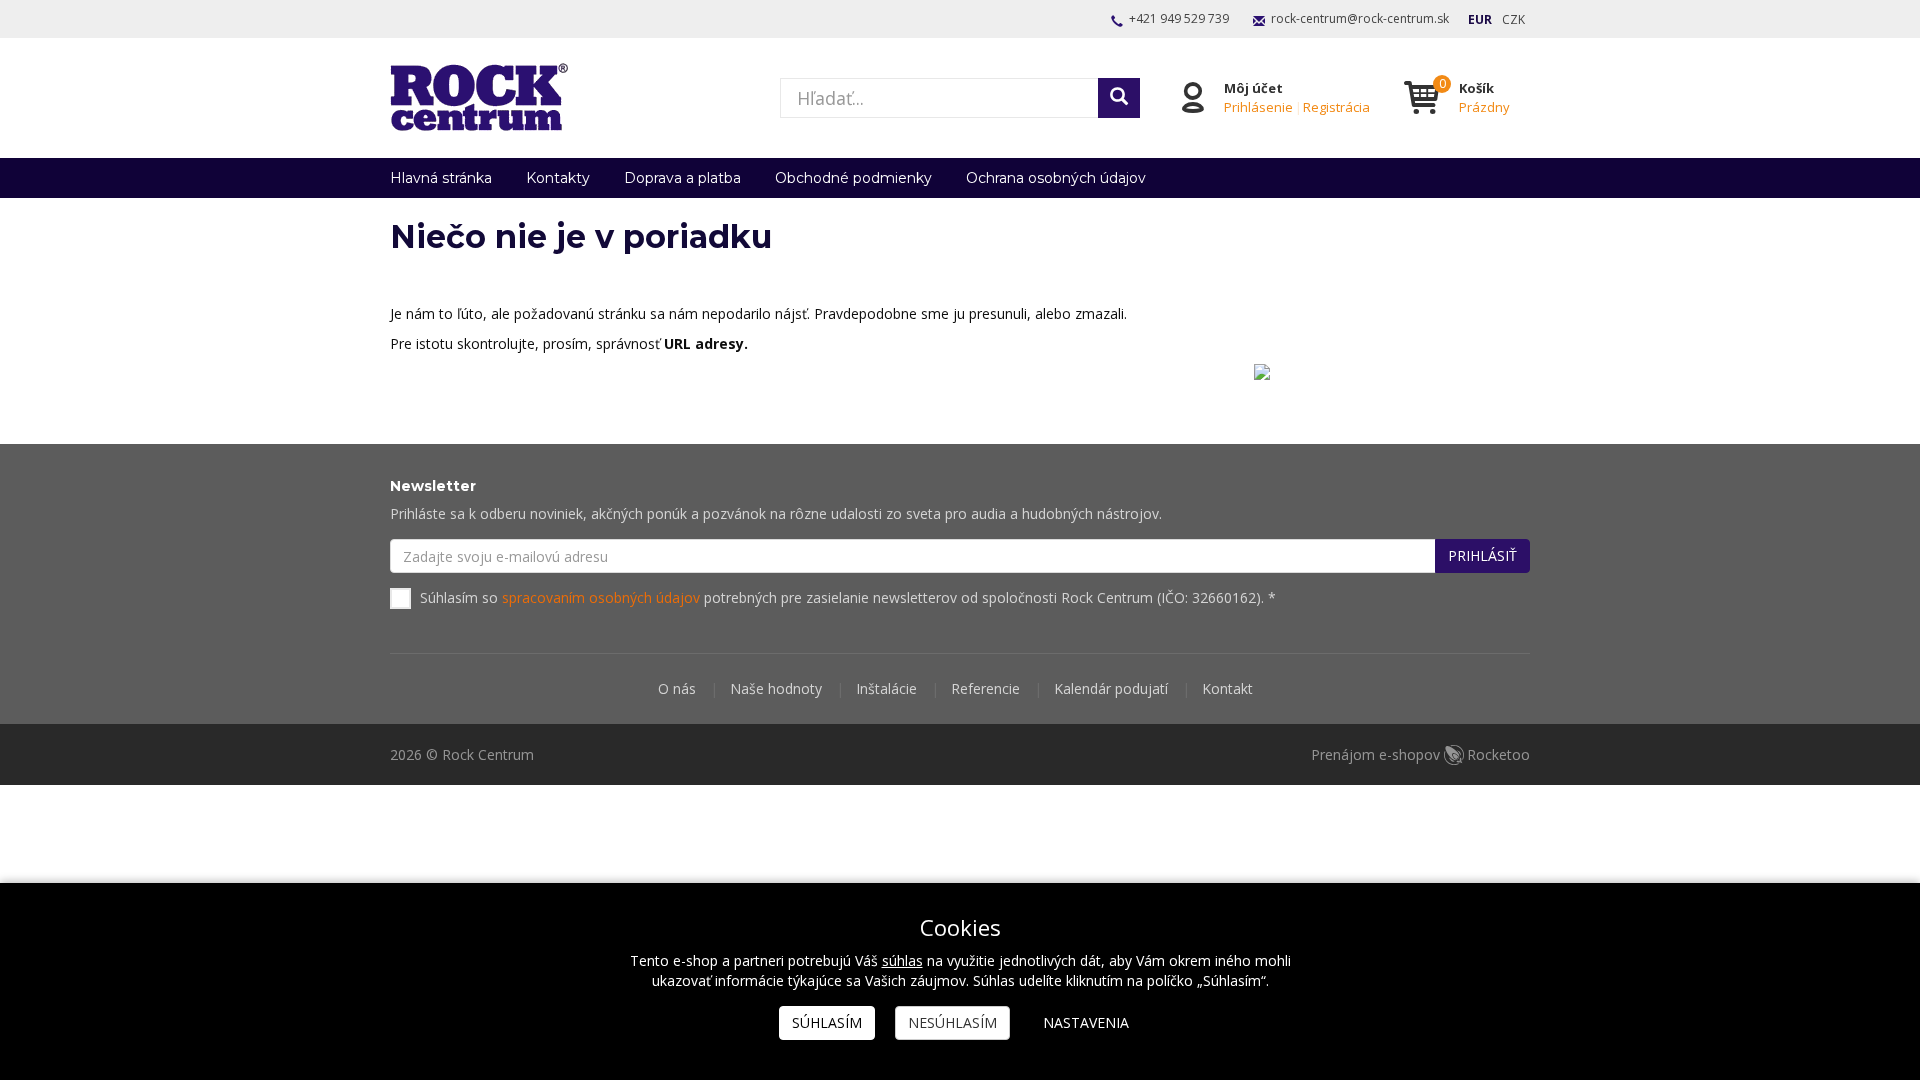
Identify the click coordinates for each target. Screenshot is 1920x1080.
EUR (1480, 19)
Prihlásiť (1482, 555)
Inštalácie (886, 688)
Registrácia (1336, 107)
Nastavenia (1086, 1022)
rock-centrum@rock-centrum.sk (1360, 18)
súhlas (902, 960)
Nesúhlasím (952, 1022)
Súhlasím (827, 1022)
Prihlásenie (1258, 107)
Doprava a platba (682, 178)
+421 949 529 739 (1179, 18)
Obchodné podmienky (853, 178)
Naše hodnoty (776, 688)
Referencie (985, 688)
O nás (677, 688)
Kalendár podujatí (1111, 688)
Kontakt (1227, 688)
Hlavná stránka (441, 178)
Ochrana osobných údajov (1056, 178)
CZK (1513, 19)
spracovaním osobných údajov (601, 597)
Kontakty (558, 178)
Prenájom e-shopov (1420, 754)
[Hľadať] (1119, 98)
